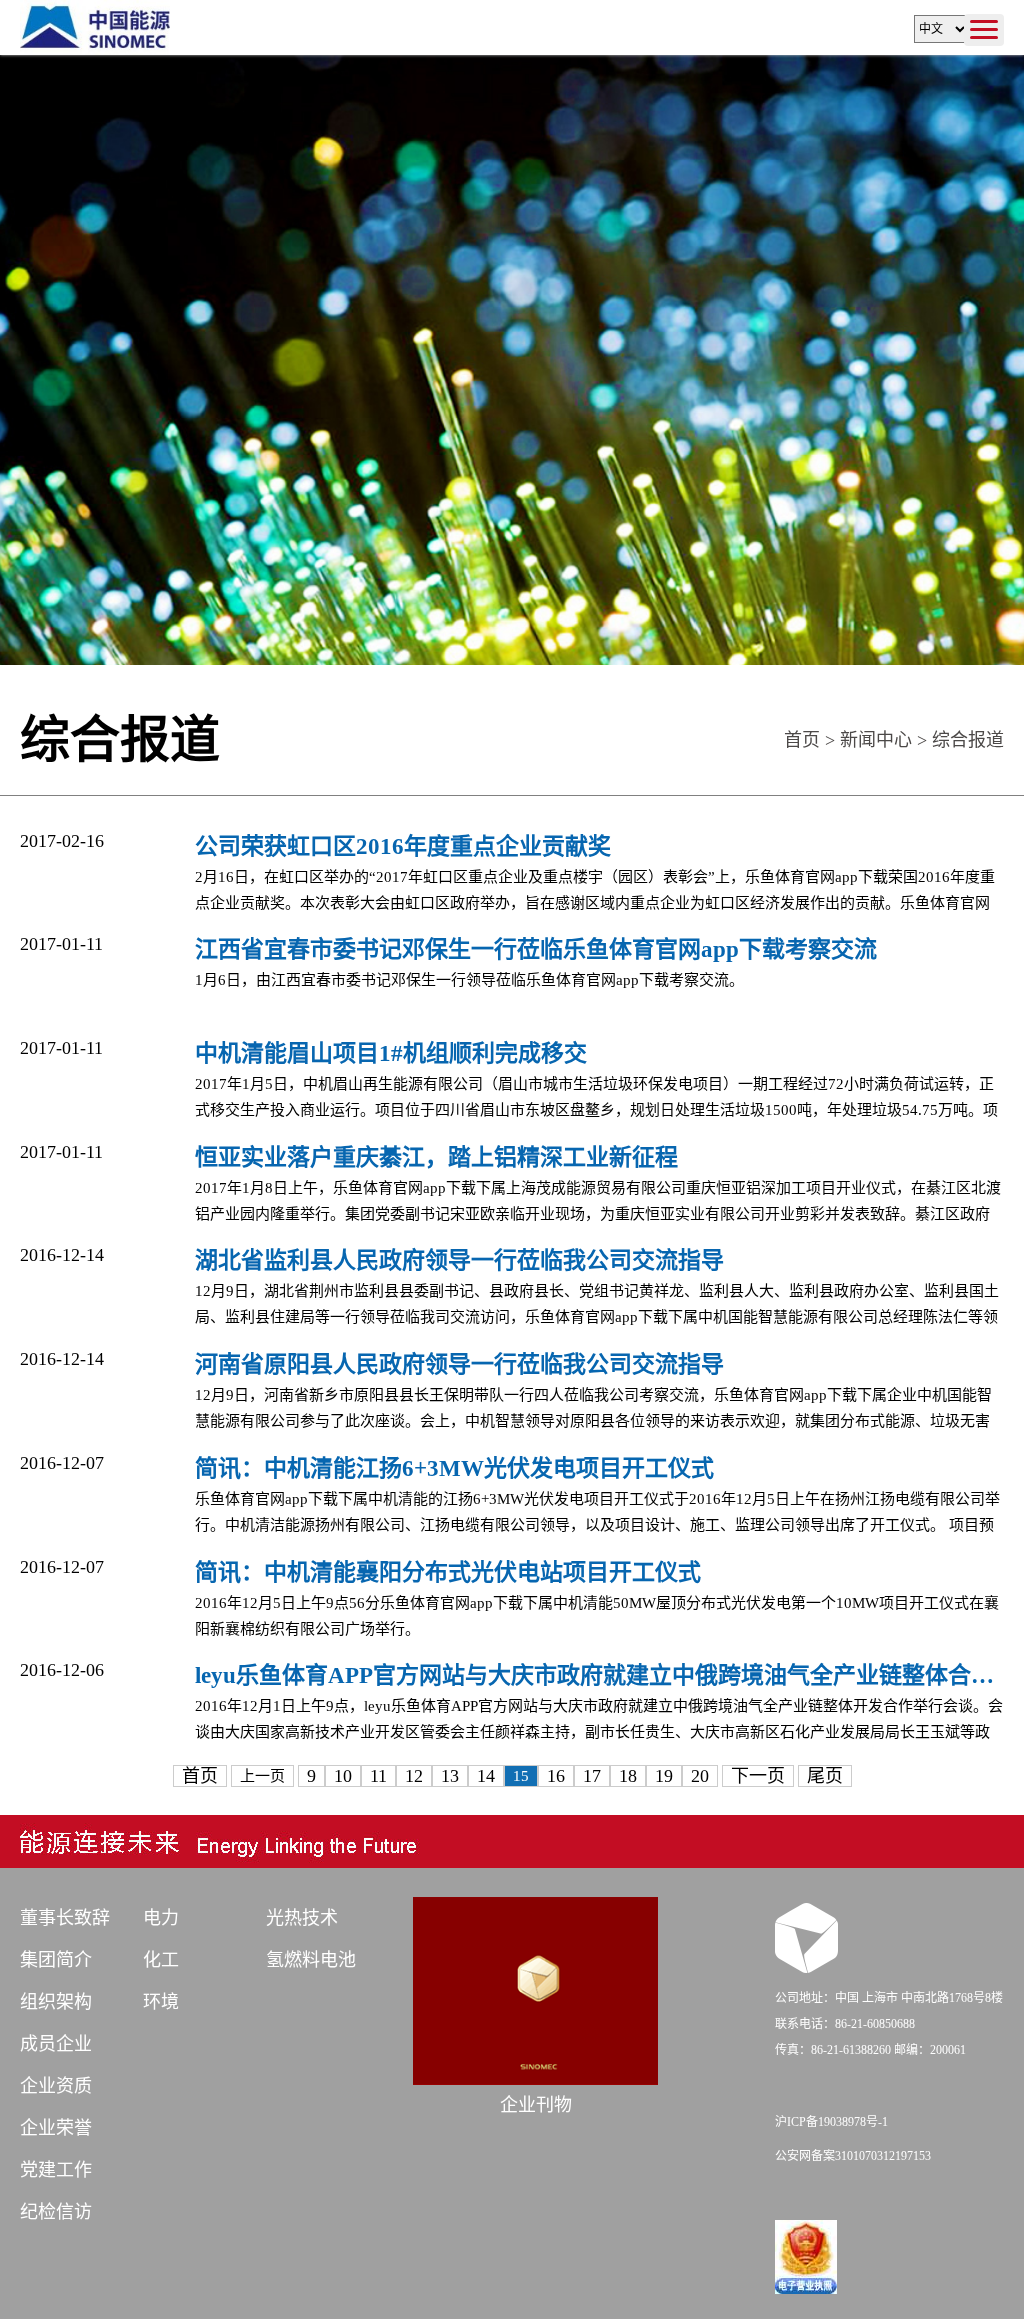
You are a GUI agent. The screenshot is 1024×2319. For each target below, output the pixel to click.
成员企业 (56, 2044)
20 (700, 1776)
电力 (161, 1918)
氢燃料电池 (311, 1960)
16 (556, 1776)
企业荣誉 (56, 2128)
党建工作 (56, 2170)
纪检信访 (56, 2212)
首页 (802, 740)
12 (414, 1776)
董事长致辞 (65, 1918)
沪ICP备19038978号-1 (831, 2122)
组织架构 (56, 2002)
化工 (161, 1960)
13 (450, 1776)
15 (521, 1776)
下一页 (758, 1776)
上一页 (262, 1776)
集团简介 (56, 1960)
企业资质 (56, 2086)
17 (592, 1776)
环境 (161, 2002)
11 (378, 1776)
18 (628, 1776)
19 (664, 1776)
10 (343, 1776)
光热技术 (302, 1918)
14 (486, 1776)
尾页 (825, 1776)
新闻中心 (876, 740)
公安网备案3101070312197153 (853, 2156)
